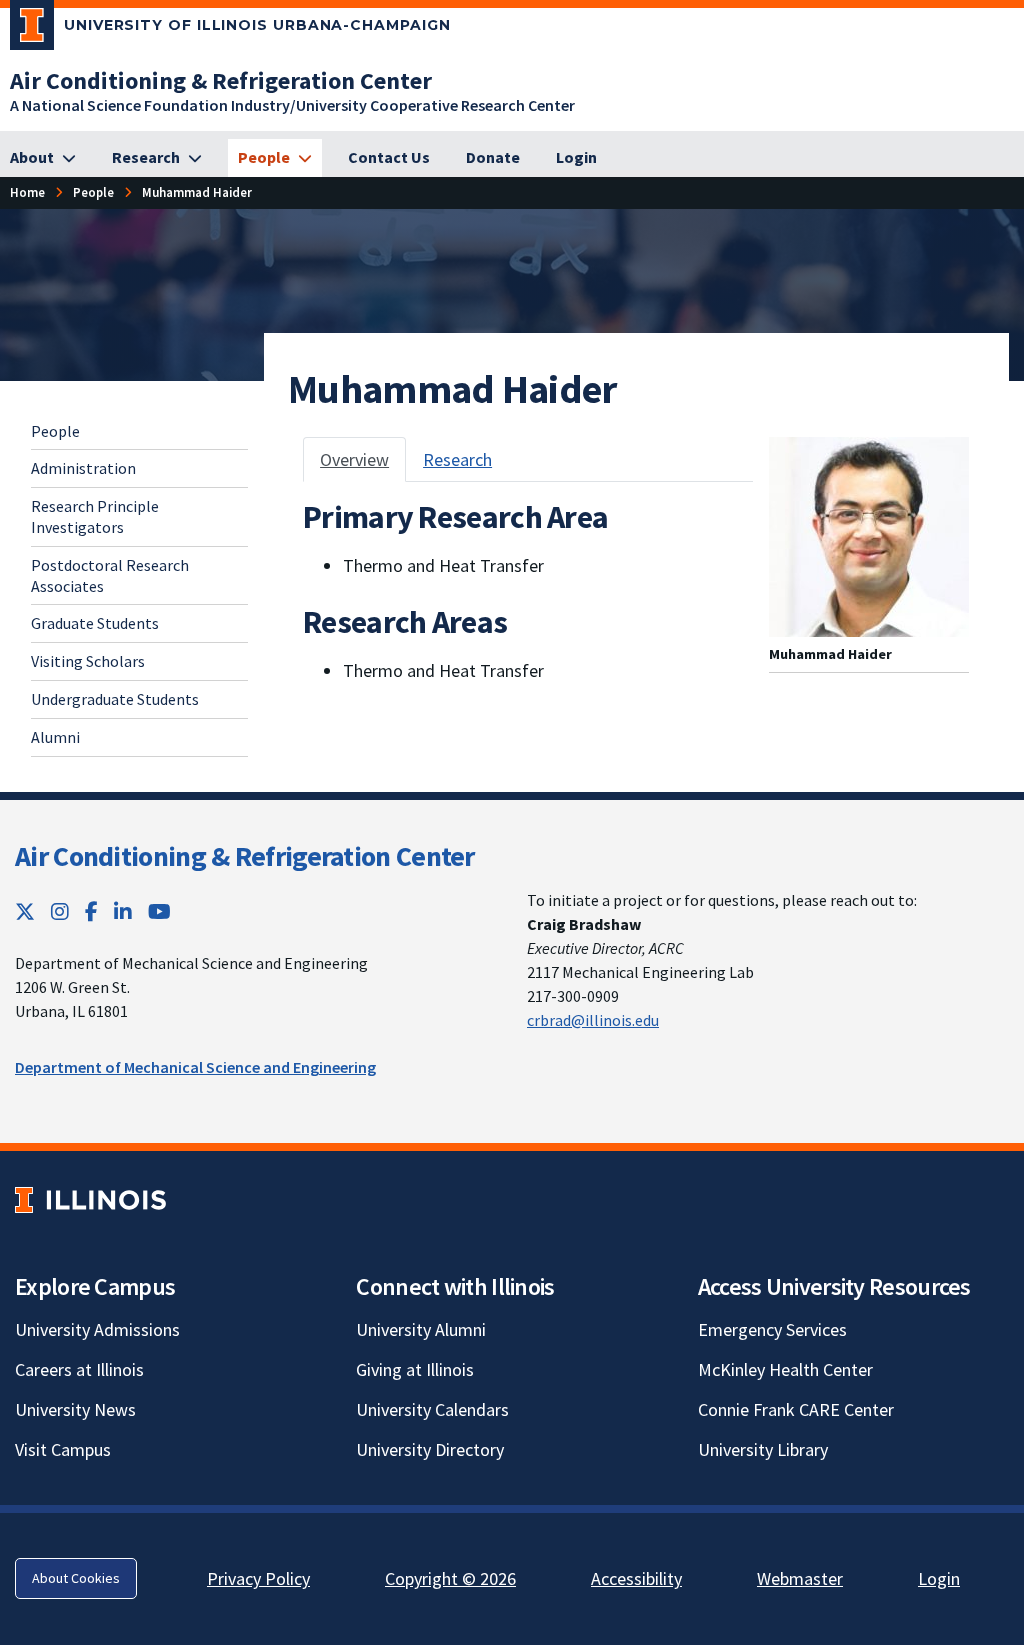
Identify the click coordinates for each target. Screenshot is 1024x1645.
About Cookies (76, 1578)
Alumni (55, 737)
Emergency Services (772, 1329)
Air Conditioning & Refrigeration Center (245, 856)
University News (75, 1409)
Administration (83, 468)
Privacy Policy (258, 1578)
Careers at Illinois (79, 1369)
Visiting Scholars (88, 661)
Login (939, 1578)
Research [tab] (457, 459)
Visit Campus (63, 1449)
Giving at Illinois (415, 1369)
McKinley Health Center (785, 1369)
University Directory (430, 1449)
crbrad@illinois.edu (593, 1020)
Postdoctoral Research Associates (110, 575)
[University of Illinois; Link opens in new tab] (90, 1199)
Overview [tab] (354, 459)
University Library (763, 1449)
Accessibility (636, 1578)
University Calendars (432, 1409)
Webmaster (800, 1578)
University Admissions (97, 1329)
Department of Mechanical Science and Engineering (195, 1067)
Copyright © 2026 (450, 1578)
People (55, 431)
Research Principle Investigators (95, 516)
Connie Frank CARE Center (796, 1409)
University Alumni (421, 1329)
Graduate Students (95, 623)
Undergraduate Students (115, 699)
